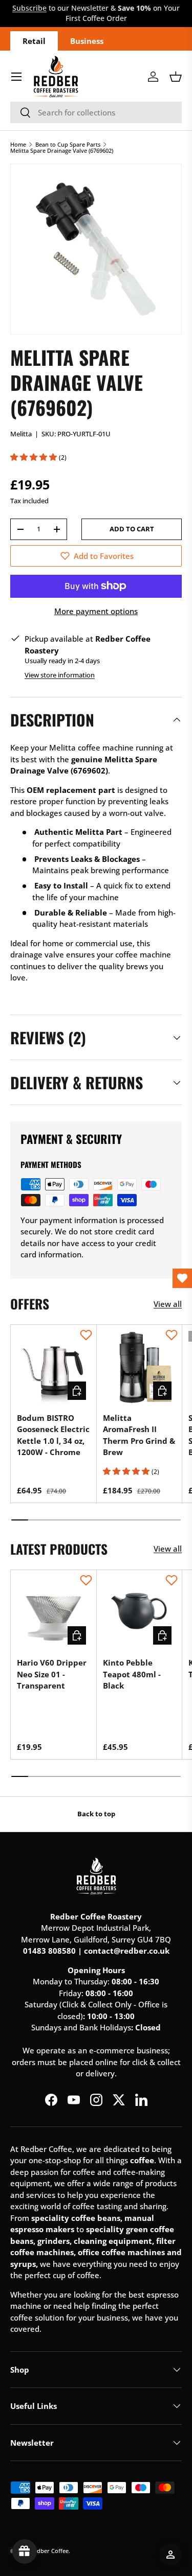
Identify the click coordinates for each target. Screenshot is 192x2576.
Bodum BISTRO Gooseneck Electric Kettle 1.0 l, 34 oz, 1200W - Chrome (53, 1435)
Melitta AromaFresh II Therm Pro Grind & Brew (139, 1435)
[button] (176, 77)
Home (18, 144)
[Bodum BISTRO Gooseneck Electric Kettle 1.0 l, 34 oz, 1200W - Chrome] (54, 1367)
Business (87, 41)
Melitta (21, 434)
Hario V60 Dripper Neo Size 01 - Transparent (52, 1674)
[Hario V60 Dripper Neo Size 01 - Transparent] (54, 1613)
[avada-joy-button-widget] (25, 2551)
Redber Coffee (49, 2551)
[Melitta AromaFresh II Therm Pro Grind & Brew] (140, 1367)
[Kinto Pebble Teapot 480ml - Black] (140, 1613)
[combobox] (96, 112)
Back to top (96, 1814)
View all (168, 1304)
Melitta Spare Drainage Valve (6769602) (62, 150)
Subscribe (29, 8)
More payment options (96, 611)
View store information (60, 675)
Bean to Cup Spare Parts (68, 144)
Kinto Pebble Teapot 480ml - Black (132, 1674)
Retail (34, 41)
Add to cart (132, 529)
